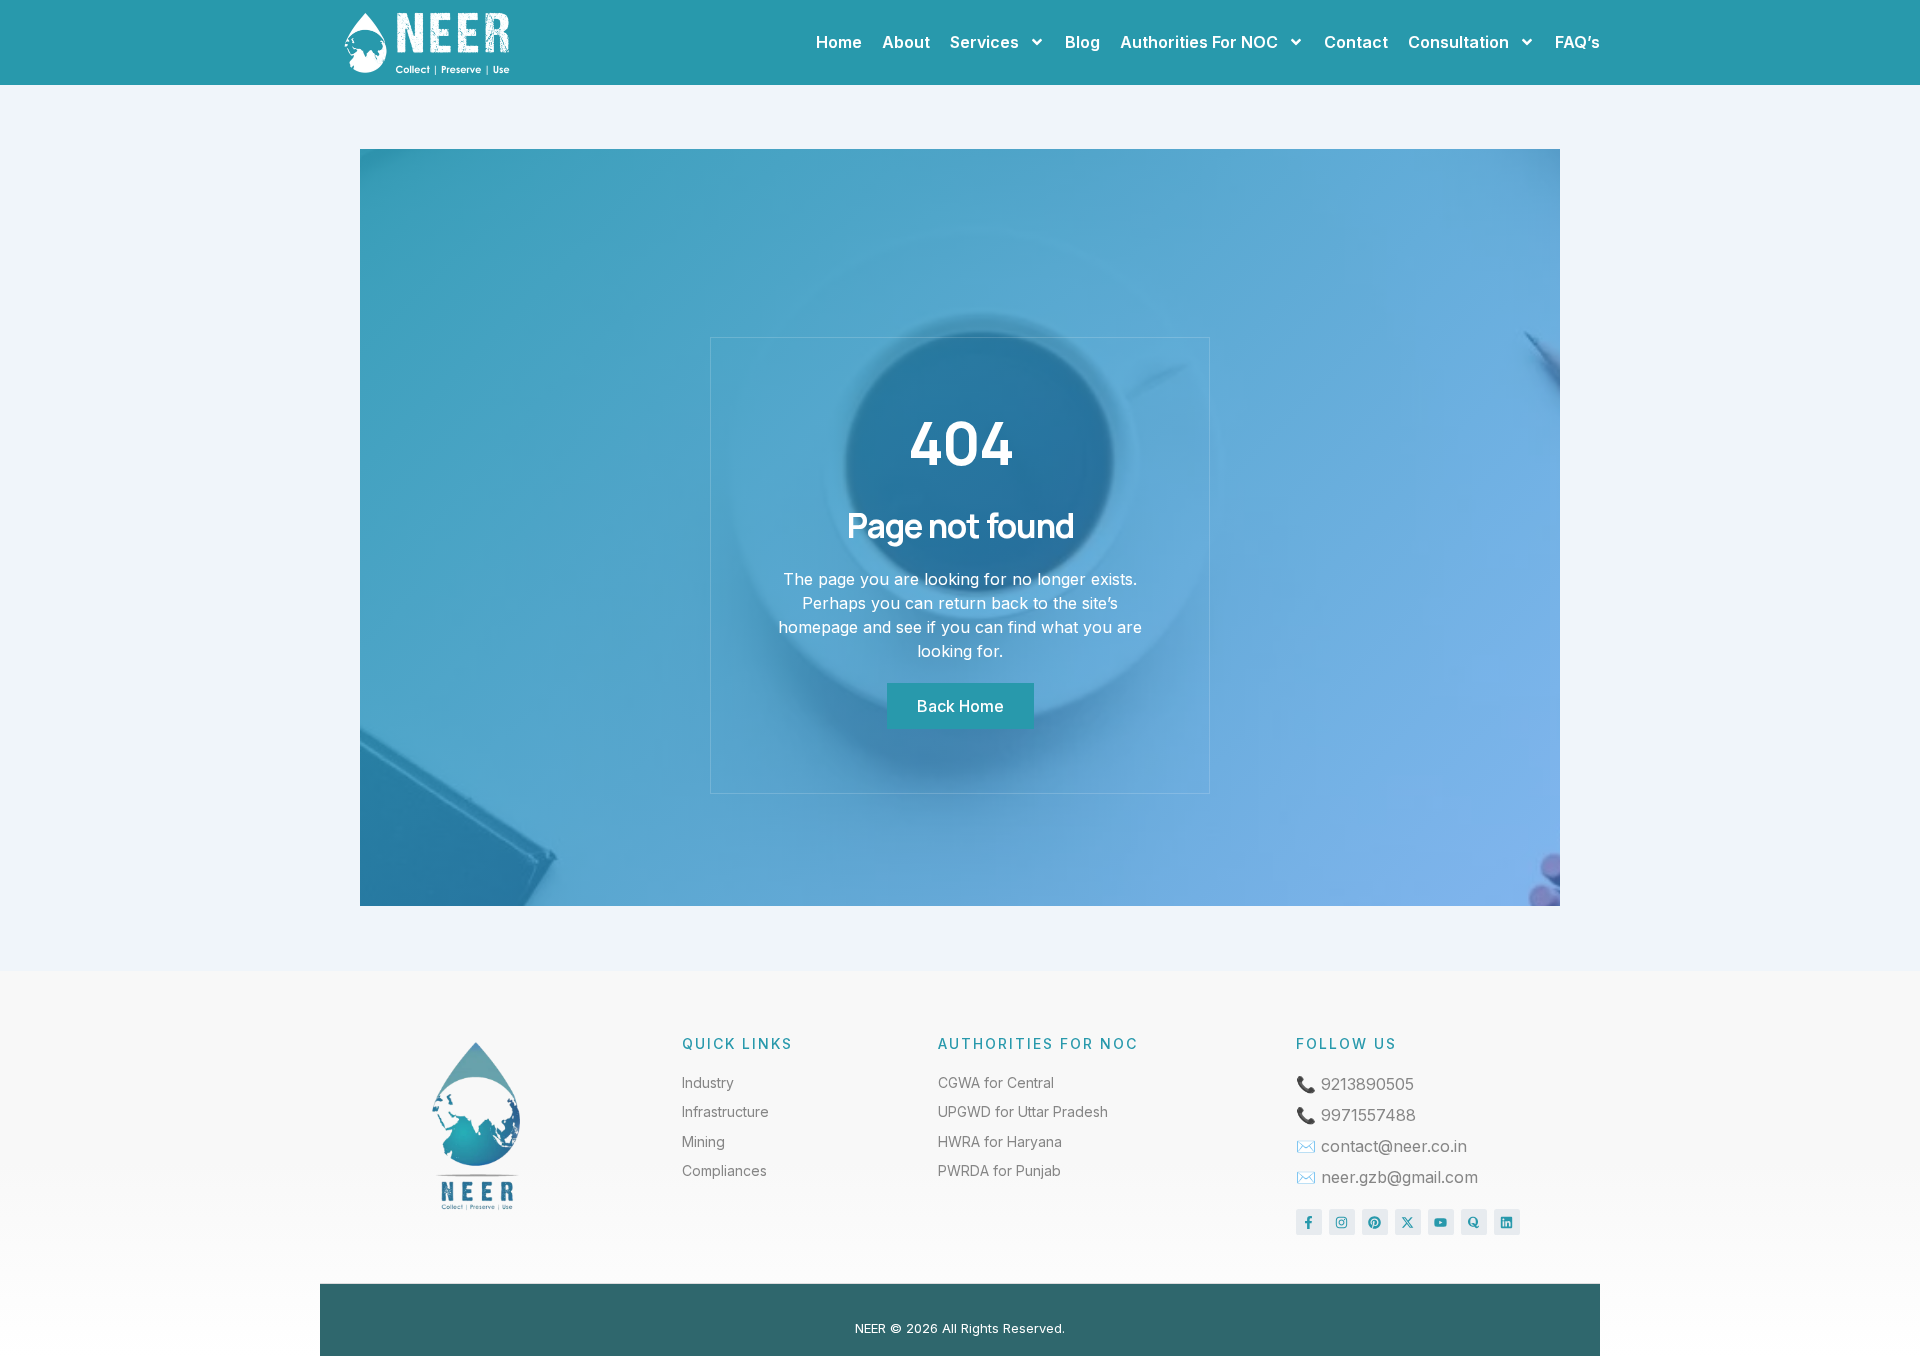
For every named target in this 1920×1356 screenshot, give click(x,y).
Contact (1356, 42)
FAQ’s (1577, 42)
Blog (1082, 42)
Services (984, 42)
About (906, 42)
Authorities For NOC (1199, 42)
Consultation (1458, 42)
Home (839, 42)
